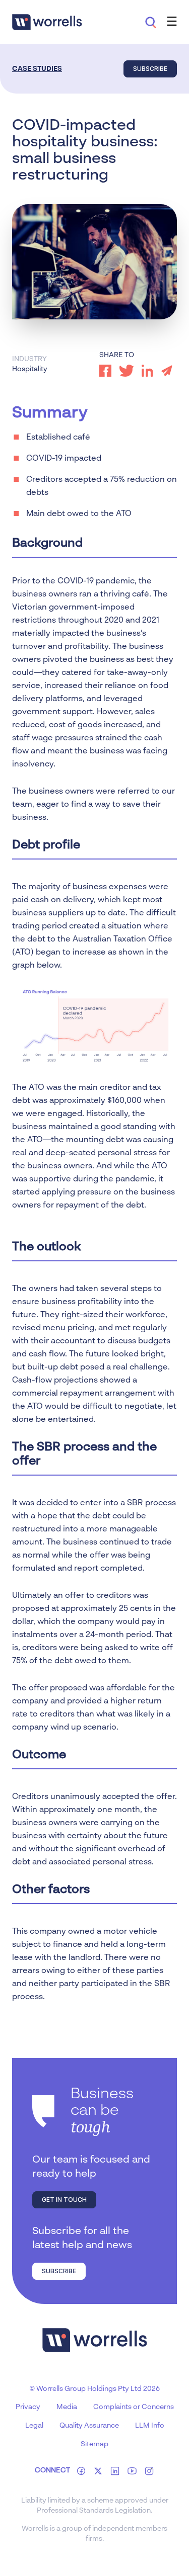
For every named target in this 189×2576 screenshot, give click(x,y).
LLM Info (150, 2426)
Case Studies (37, 69)
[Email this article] (167, 371)
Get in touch (64, 2200)
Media (67, 2407)
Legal (34, 2426)
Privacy (28, 2407)
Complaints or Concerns (134, 2407)
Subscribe (150, 69)
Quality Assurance (89, 2426)
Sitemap (94, 2444)
